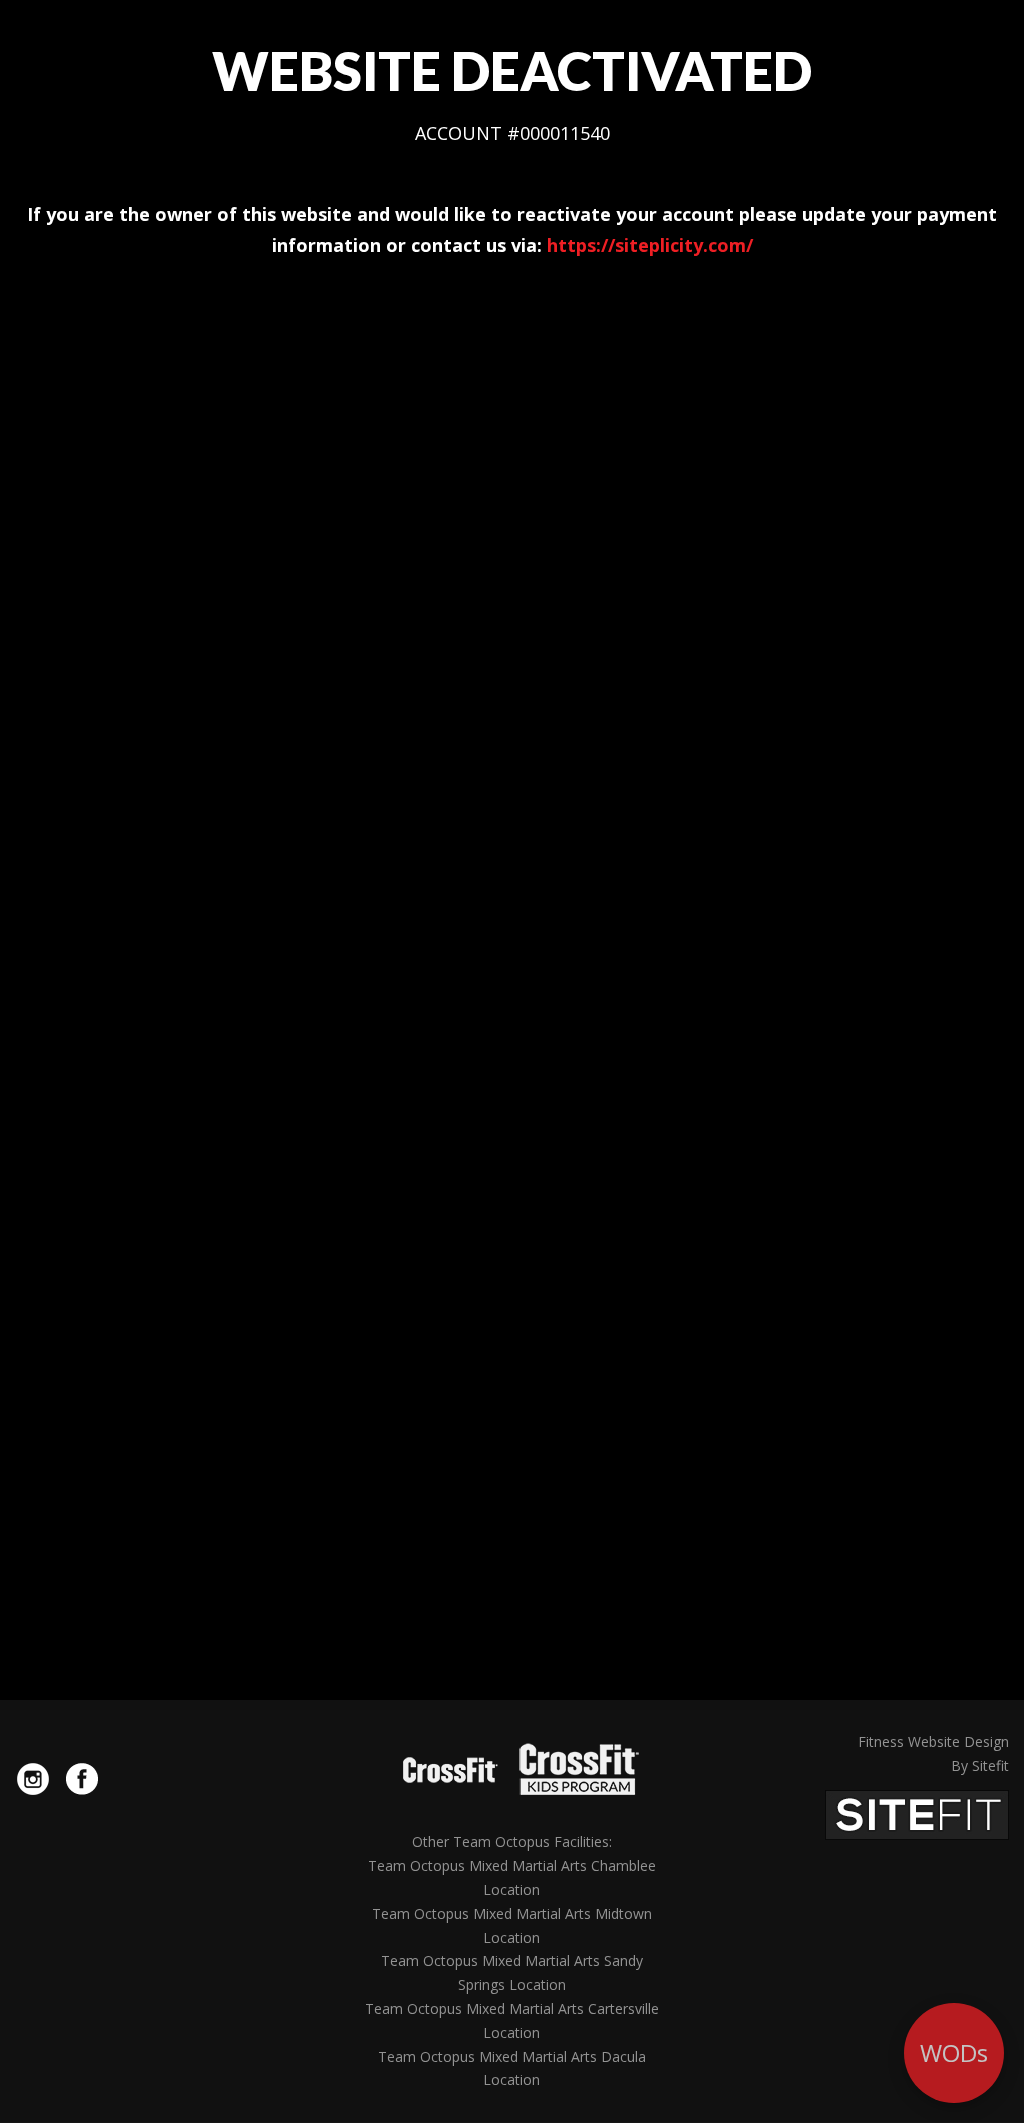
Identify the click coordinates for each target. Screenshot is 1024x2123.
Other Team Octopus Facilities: (512, 1841)
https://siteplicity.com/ (650, 245)
